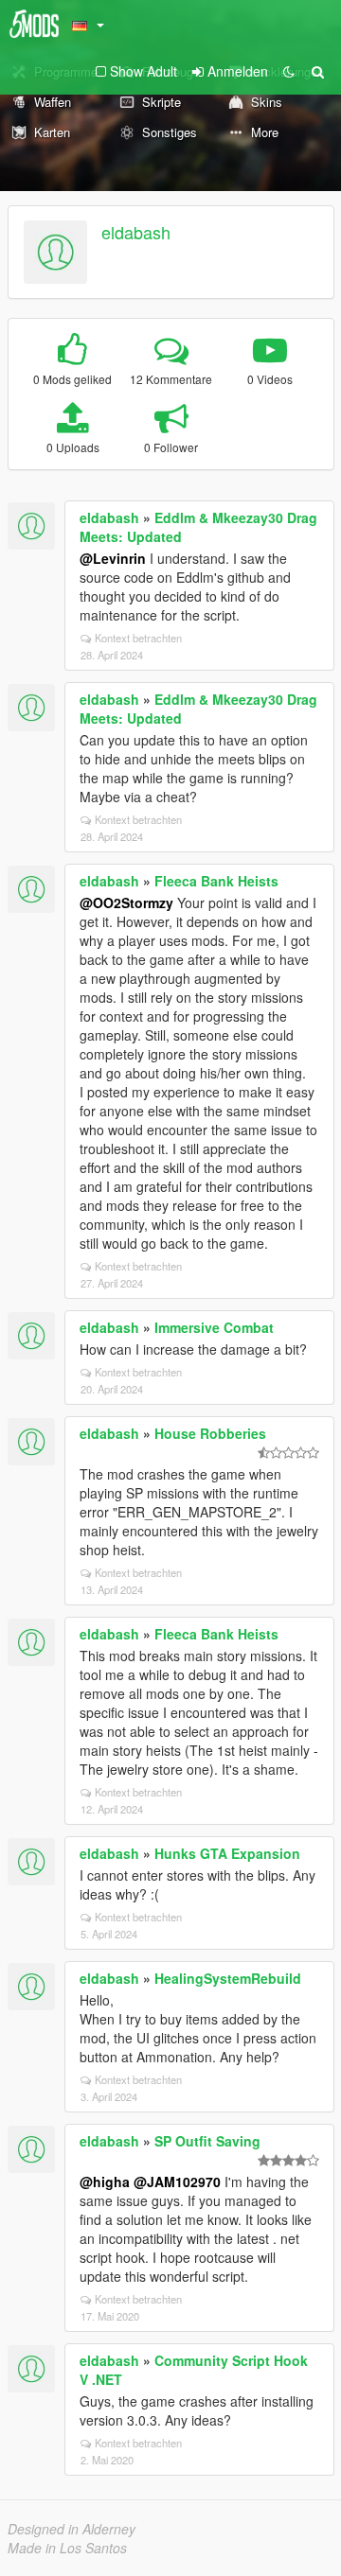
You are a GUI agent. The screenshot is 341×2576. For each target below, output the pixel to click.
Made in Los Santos (67, 2548)
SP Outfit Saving (207, 2141)
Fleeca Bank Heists (216, 881)
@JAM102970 (177, 2182)
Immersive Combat (214, 1327)
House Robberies (210, 1433)
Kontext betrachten (138, 638)
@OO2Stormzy (126, 902)
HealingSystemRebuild (228, 1978)
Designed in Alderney (72, 2529)
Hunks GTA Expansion (227, 1853)
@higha (105, 2182)
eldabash (136, 232)
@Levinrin (113, 558)
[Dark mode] (289, 71)
